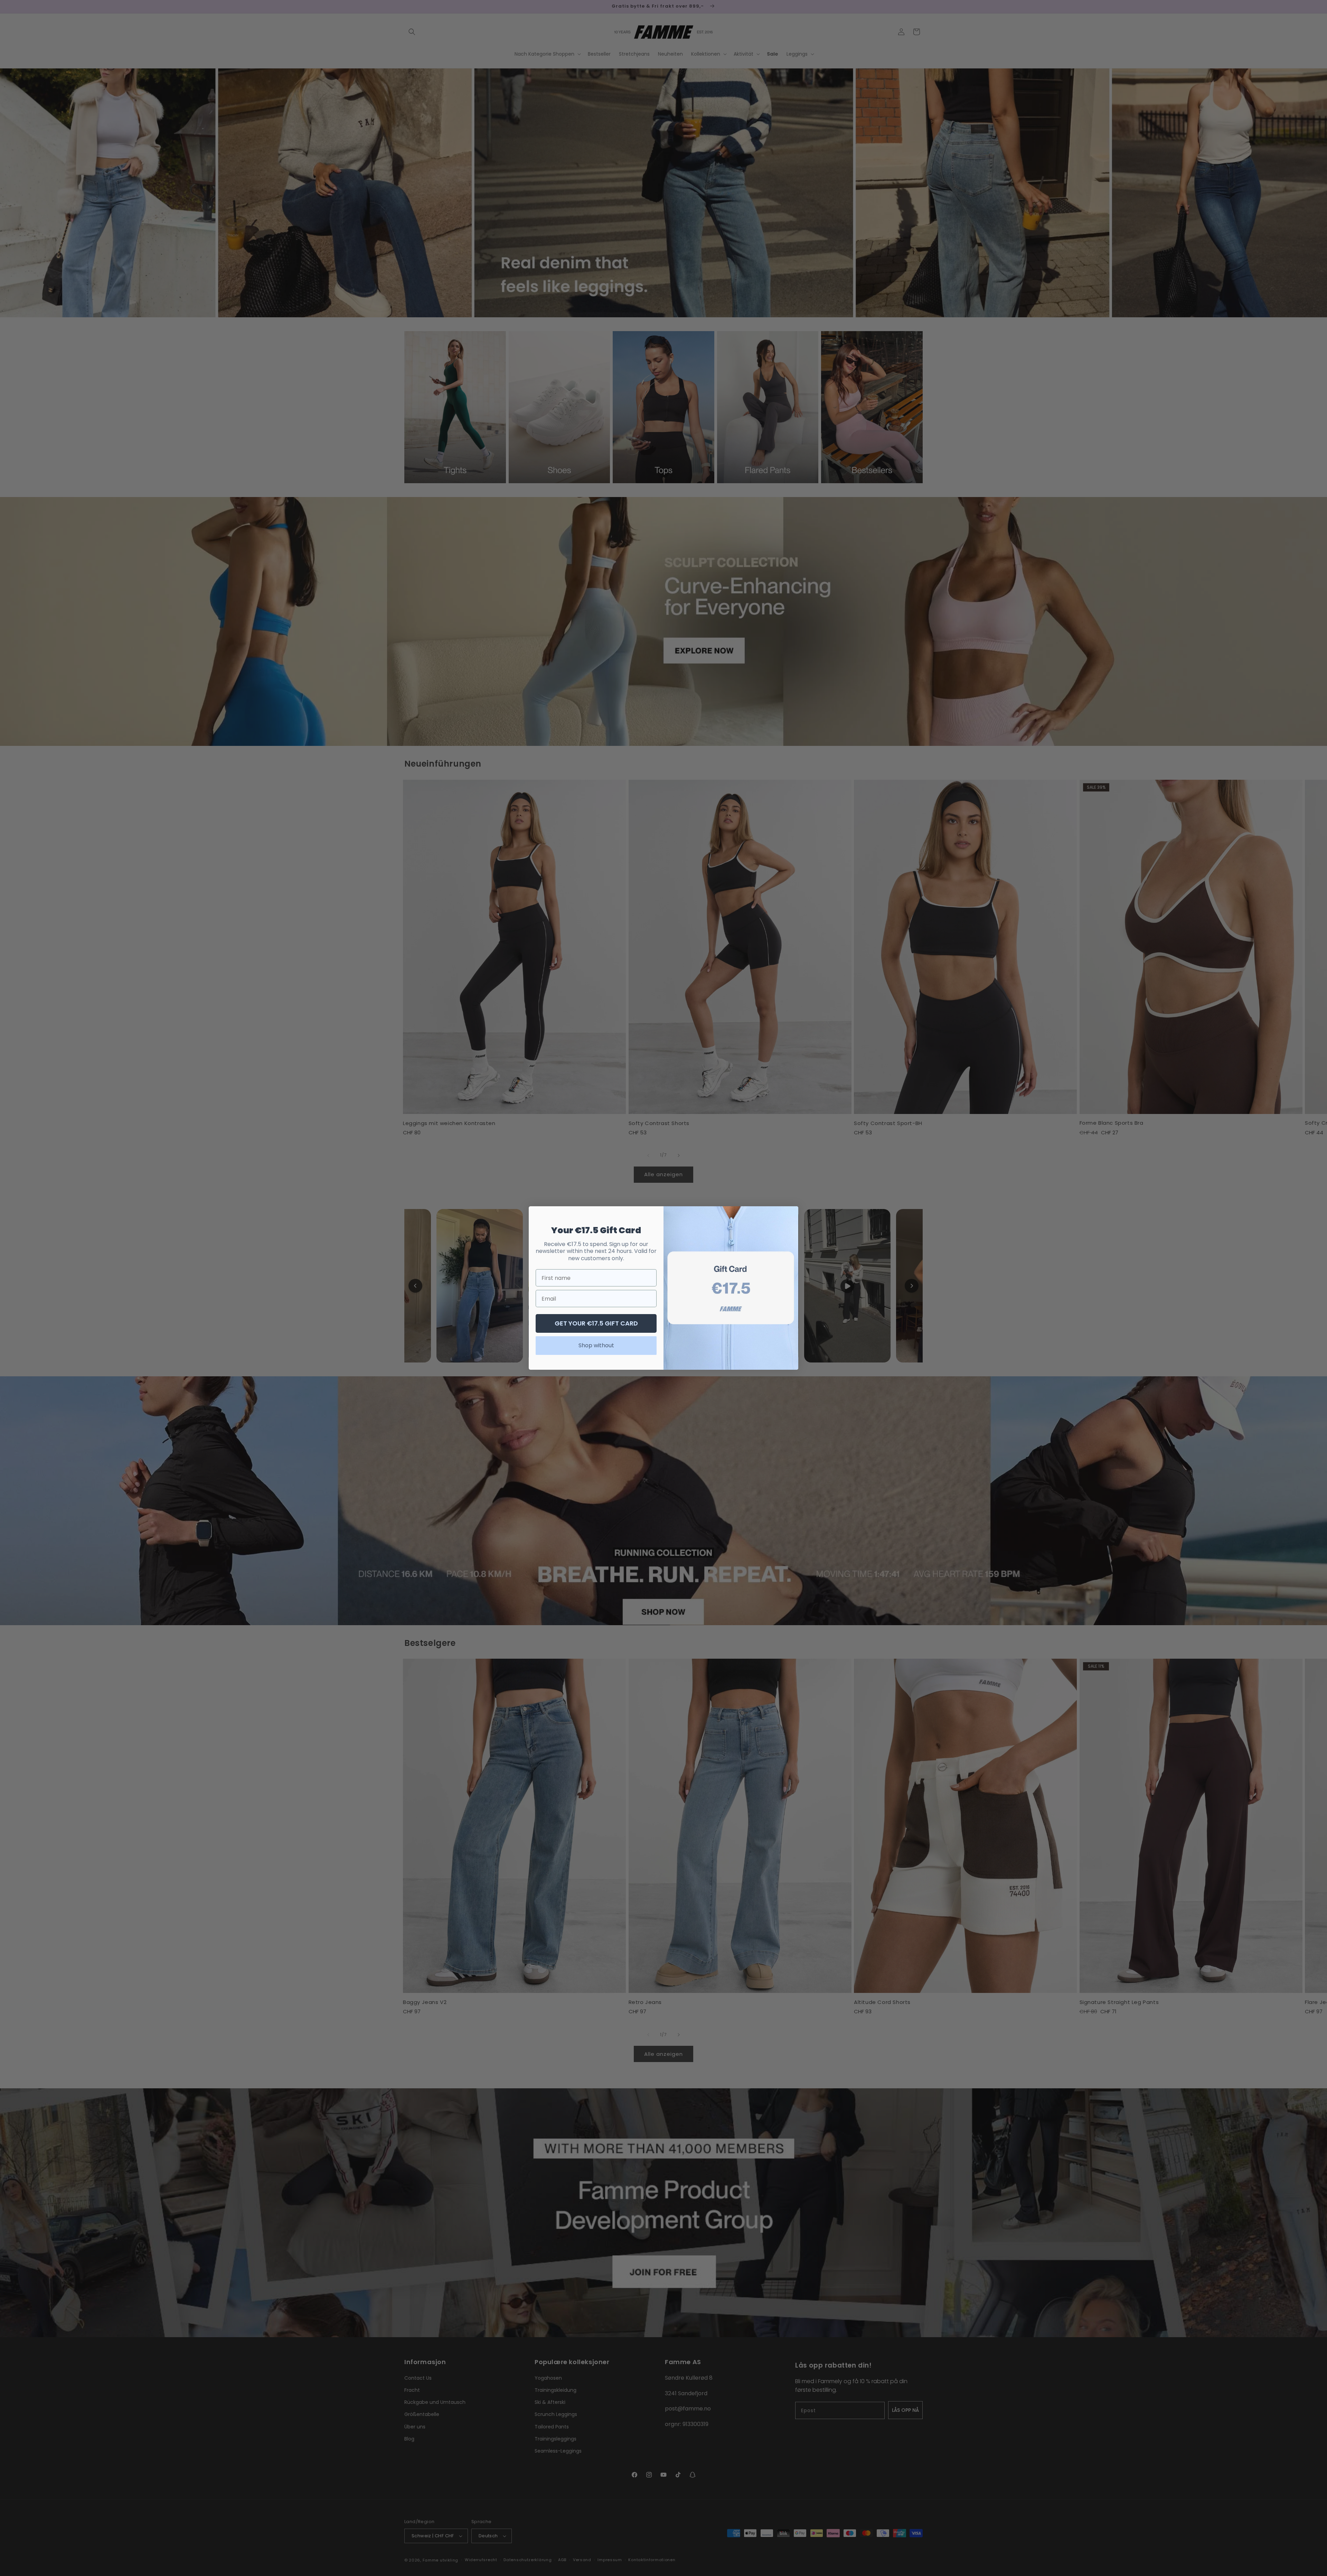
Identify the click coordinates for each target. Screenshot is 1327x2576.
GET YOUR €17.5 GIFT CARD (596, 1323)
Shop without (596, 1345)
